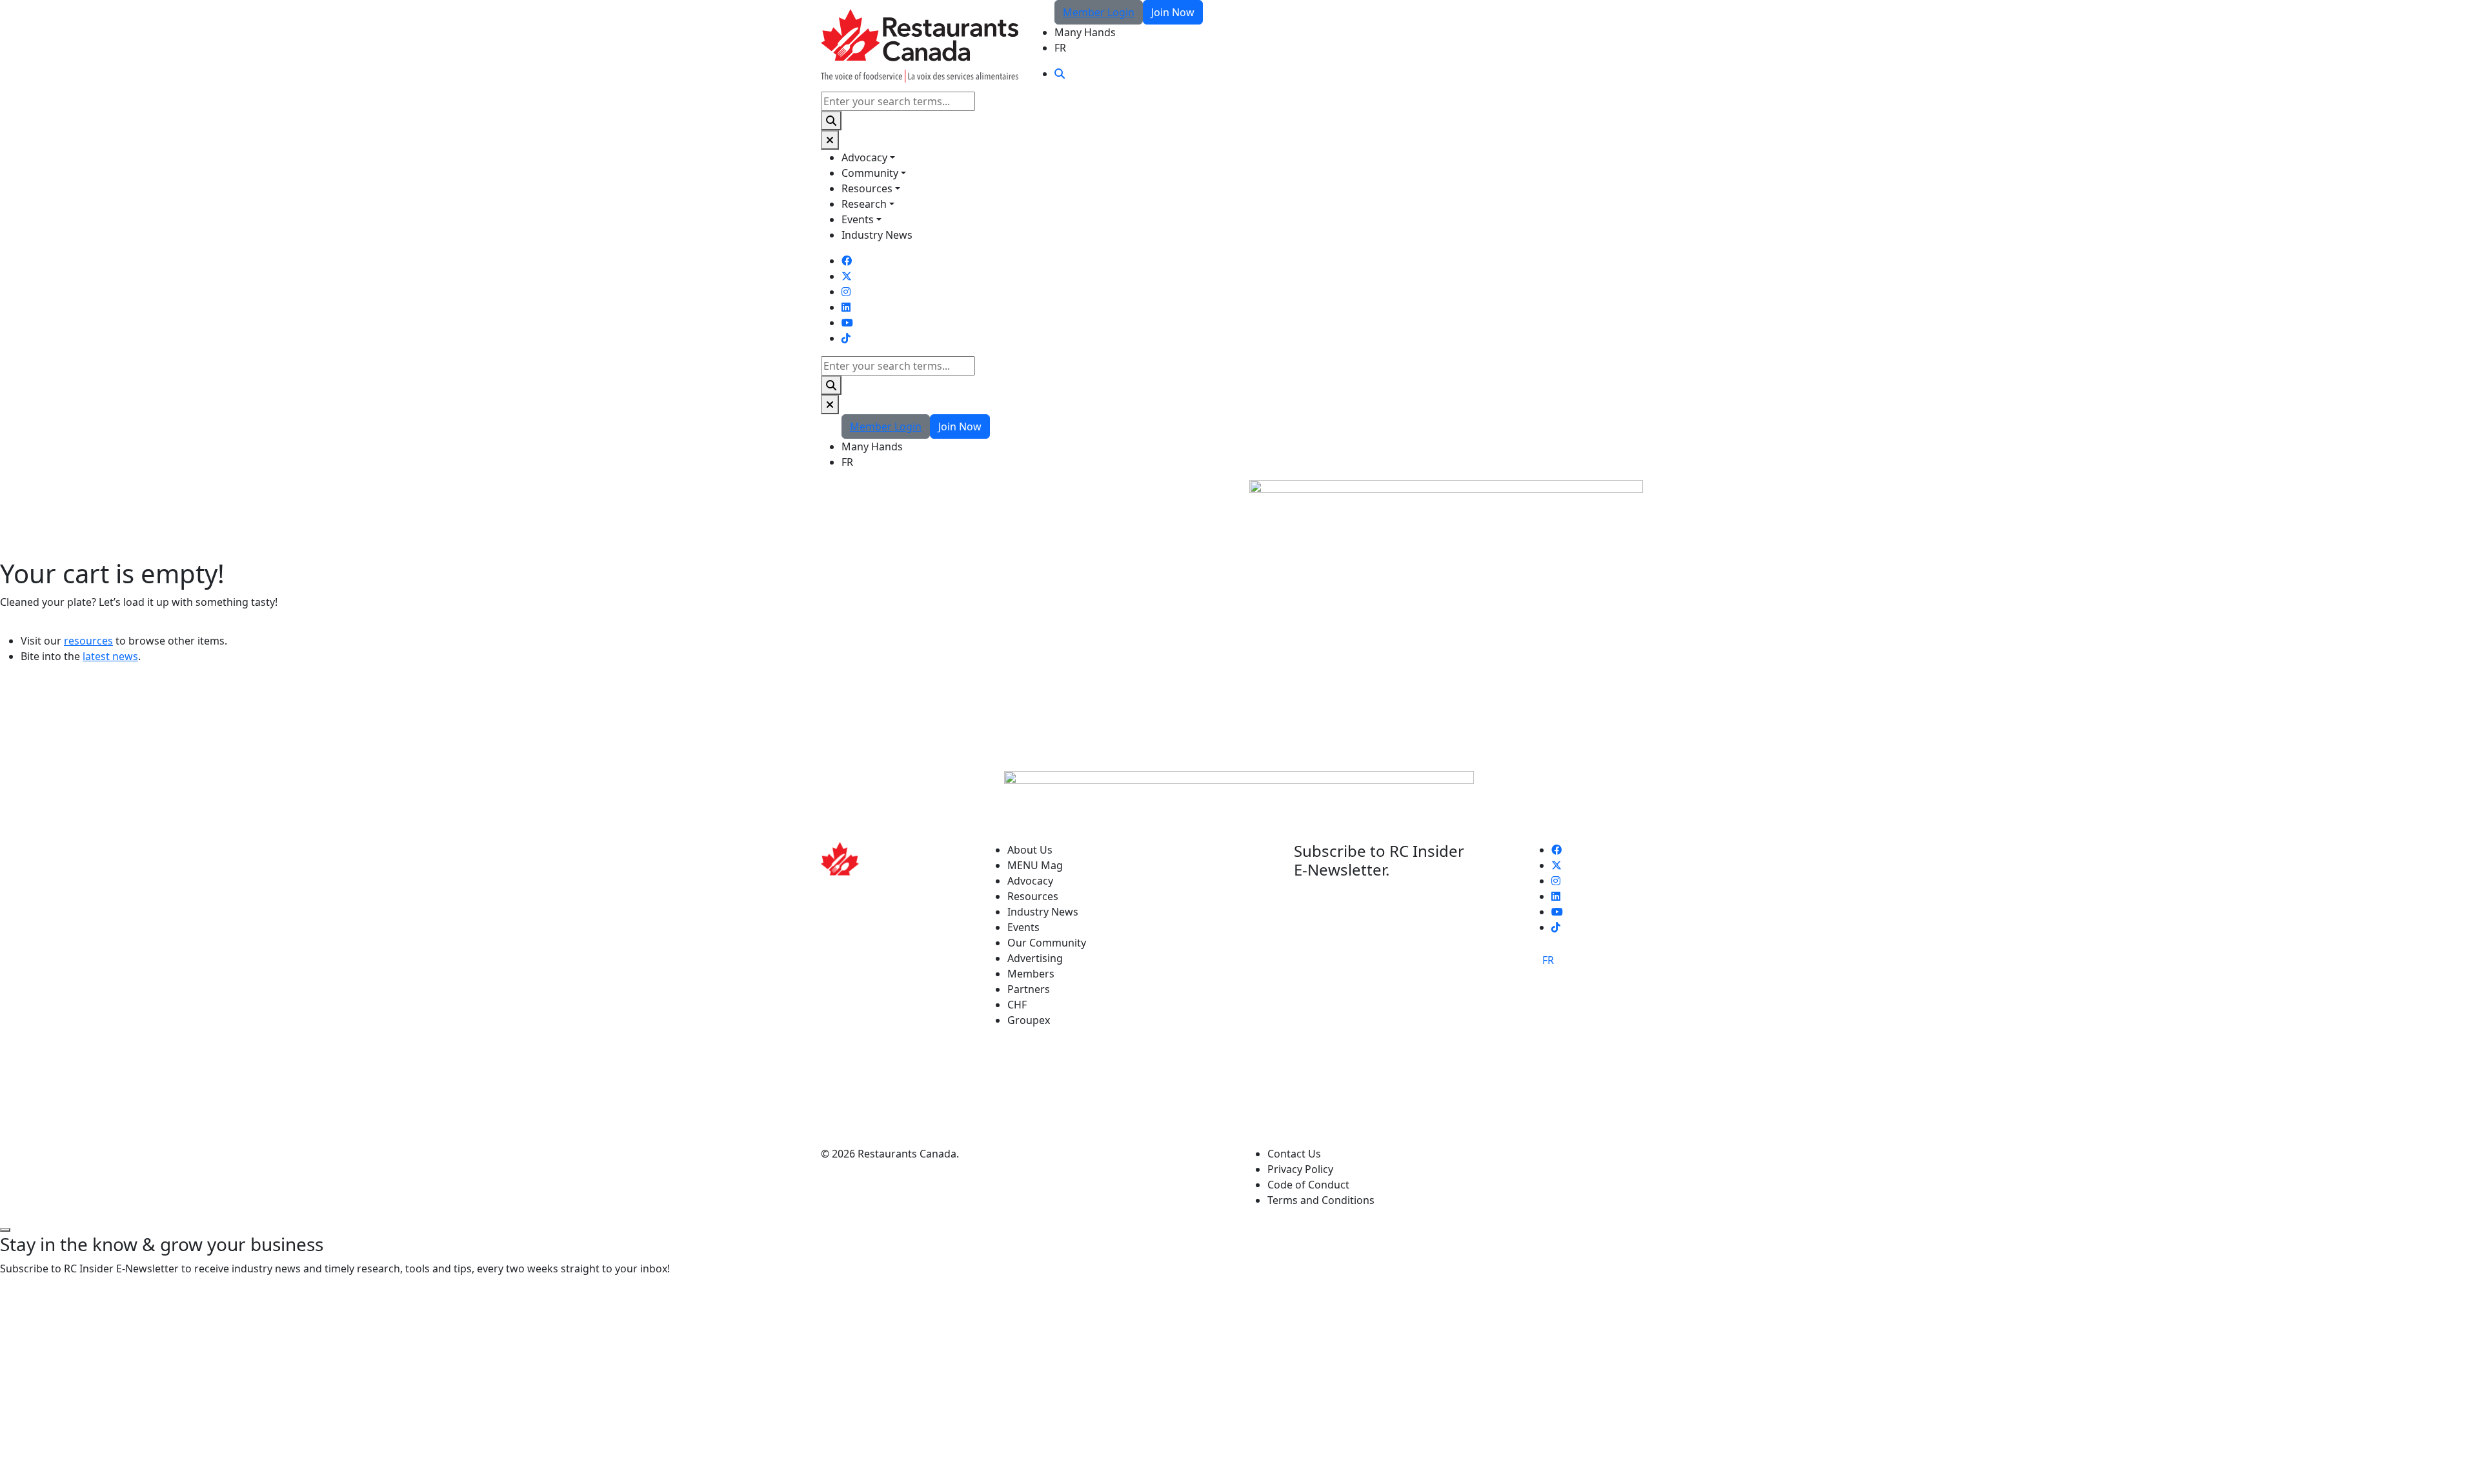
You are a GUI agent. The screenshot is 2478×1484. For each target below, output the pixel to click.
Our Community (1047, 943)
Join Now (1173, 12)
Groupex (1029, 1020)
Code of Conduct (1308, 1185)
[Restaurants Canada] (920, 45)
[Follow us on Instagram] (846, 292)
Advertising (1035, 958)
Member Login (1099, 12)
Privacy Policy (1300, 1169)
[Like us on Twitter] (847, 276)
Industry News (877, 235)
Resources (867, 188)
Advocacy (864, 157)
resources (88, 641)
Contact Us (1294, 1154)
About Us (1030, 850)
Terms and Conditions (1321, 1200)
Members (1031, 974)
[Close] (830, 140)
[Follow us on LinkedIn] (846, 307)
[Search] (831, 121)
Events (858, 219)
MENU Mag (1035, 865)
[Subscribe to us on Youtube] (847, 323)
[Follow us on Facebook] (847, 261)
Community (870, 173)
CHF (1017, 1005)
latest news (110, 656)
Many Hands (1085, 32)
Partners (1029, 989)
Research (864, 204)
